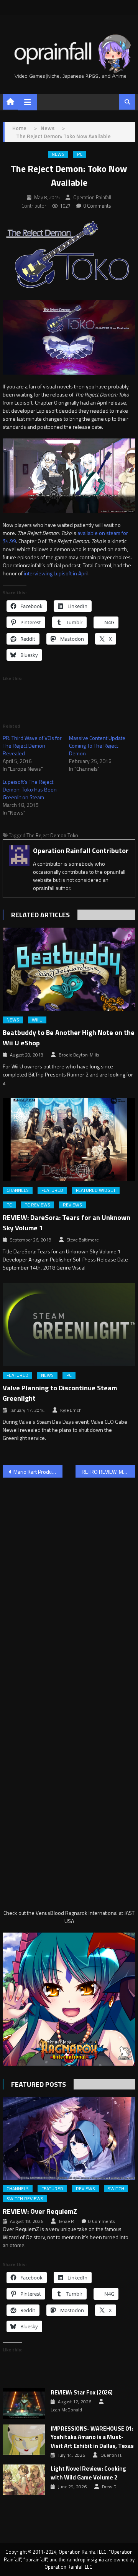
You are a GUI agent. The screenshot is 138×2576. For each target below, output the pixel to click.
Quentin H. (111, 2455)
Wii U (37, 1020)
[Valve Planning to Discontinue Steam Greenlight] (69, 1325)
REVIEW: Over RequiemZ (40, 2211)
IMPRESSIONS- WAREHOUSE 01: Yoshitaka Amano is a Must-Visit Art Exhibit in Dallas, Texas (92, 2437)
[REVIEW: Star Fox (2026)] (24, 2404)
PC (80, 154)
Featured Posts (39, 2084)
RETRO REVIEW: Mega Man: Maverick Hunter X (108, 1472)
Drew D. (110, 2487)
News (58, 154)
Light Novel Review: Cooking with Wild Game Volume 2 (88, 2473)
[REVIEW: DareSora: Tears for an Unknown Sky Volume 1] (69, 1140)
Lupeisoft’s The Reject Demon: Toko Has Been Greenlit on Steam (30, 789)
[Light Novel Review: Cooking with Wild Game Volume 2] (24, 2480)
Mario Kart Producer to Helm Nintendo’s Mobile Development (38, 1472)
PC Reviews (37, 1205)
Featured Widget (96, 1190)
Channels (18, 1190)
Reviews (72, 1205)
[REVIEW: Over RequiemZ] (69, 2139)
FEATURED (52, 1190)
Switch (116, 2189)
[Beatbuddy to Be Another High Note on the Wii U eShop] (69, 969)
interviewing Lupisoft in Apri (56, 573)
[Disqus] (69, 1582)
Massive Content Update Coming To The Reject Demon (97, 746)
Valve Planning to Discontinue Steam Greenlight (60, 1393)
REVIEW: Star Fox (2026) (82, 2393)
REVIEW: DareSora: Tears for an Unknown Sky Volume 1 (67, 1223)
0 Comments (97, 206)
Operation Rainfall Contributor (81, 851)
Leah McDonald (66, 2410)
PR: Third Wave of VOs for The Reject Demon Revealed (32, 746)
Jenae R (66, 2221)
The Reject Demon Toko (52, 835)
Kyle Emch (71, 1410)
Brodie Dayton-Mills (79, 1055)
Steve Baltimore (83, 1240)
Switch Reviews (25, 2199)
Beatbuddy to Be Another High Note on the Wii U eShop (69, 1038)
